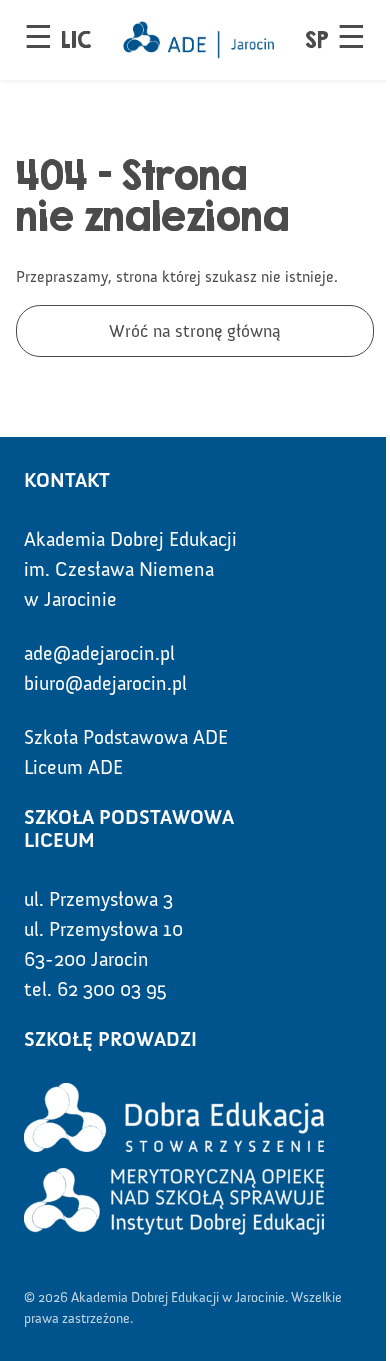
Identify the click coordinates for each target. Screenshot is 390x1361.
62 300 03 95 (112, 989)
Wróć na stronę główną (195, 331)
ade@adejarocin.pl (99, 653)
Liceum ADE (73, 767)
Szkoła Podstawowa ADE (126, 737)
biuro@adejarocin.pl (105, 683)
